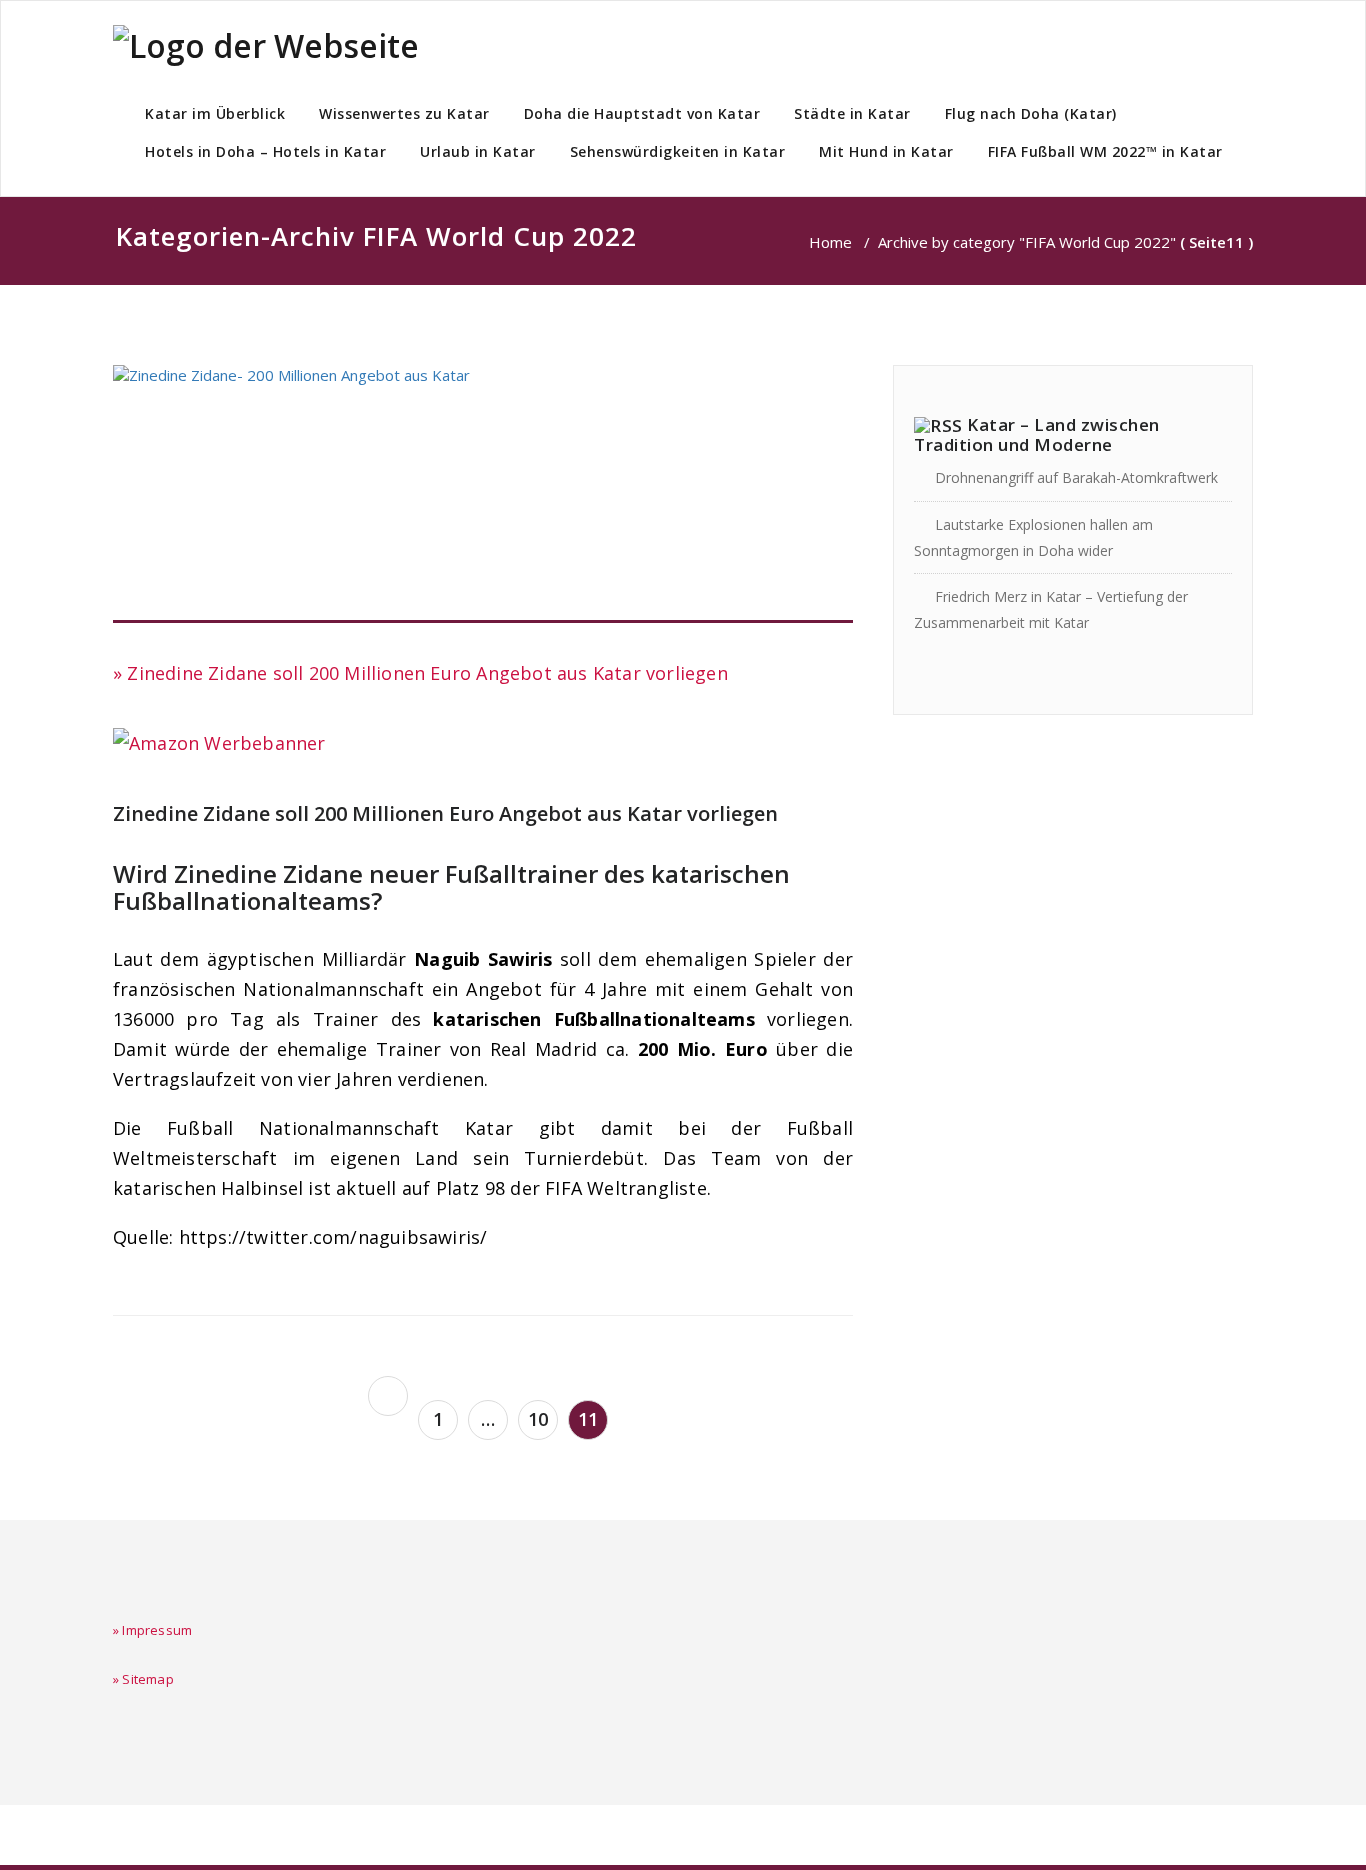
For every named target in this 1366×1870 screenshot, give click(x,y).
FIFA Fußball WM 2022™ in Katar (1105, 151)
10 (538, 1419)
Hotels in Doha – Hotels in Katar (265, 151)
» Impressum (152, 1630)
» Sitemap (143, 1679)
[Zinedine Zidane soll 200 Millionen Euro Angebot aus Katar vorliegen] (483, 494)
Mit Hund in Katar (886, 151)
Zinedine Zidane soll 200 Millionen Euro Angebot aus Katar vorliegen (445, 813)
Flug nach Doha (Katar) (1031, 113)
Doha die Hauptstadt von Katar (642, 113)
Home (830, 242)
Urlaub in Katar (478, 151)
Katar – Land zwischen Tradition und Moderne (1037, 434)
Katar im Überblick (215, 113)
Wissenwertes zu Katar (404, 113)
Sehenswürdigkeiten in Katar (678, 151)
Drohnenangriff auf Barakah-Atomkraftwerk (1076, 477)
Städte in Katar (852, 113)
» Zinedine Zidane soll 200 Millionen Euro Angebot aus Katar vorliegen (420, 673)
